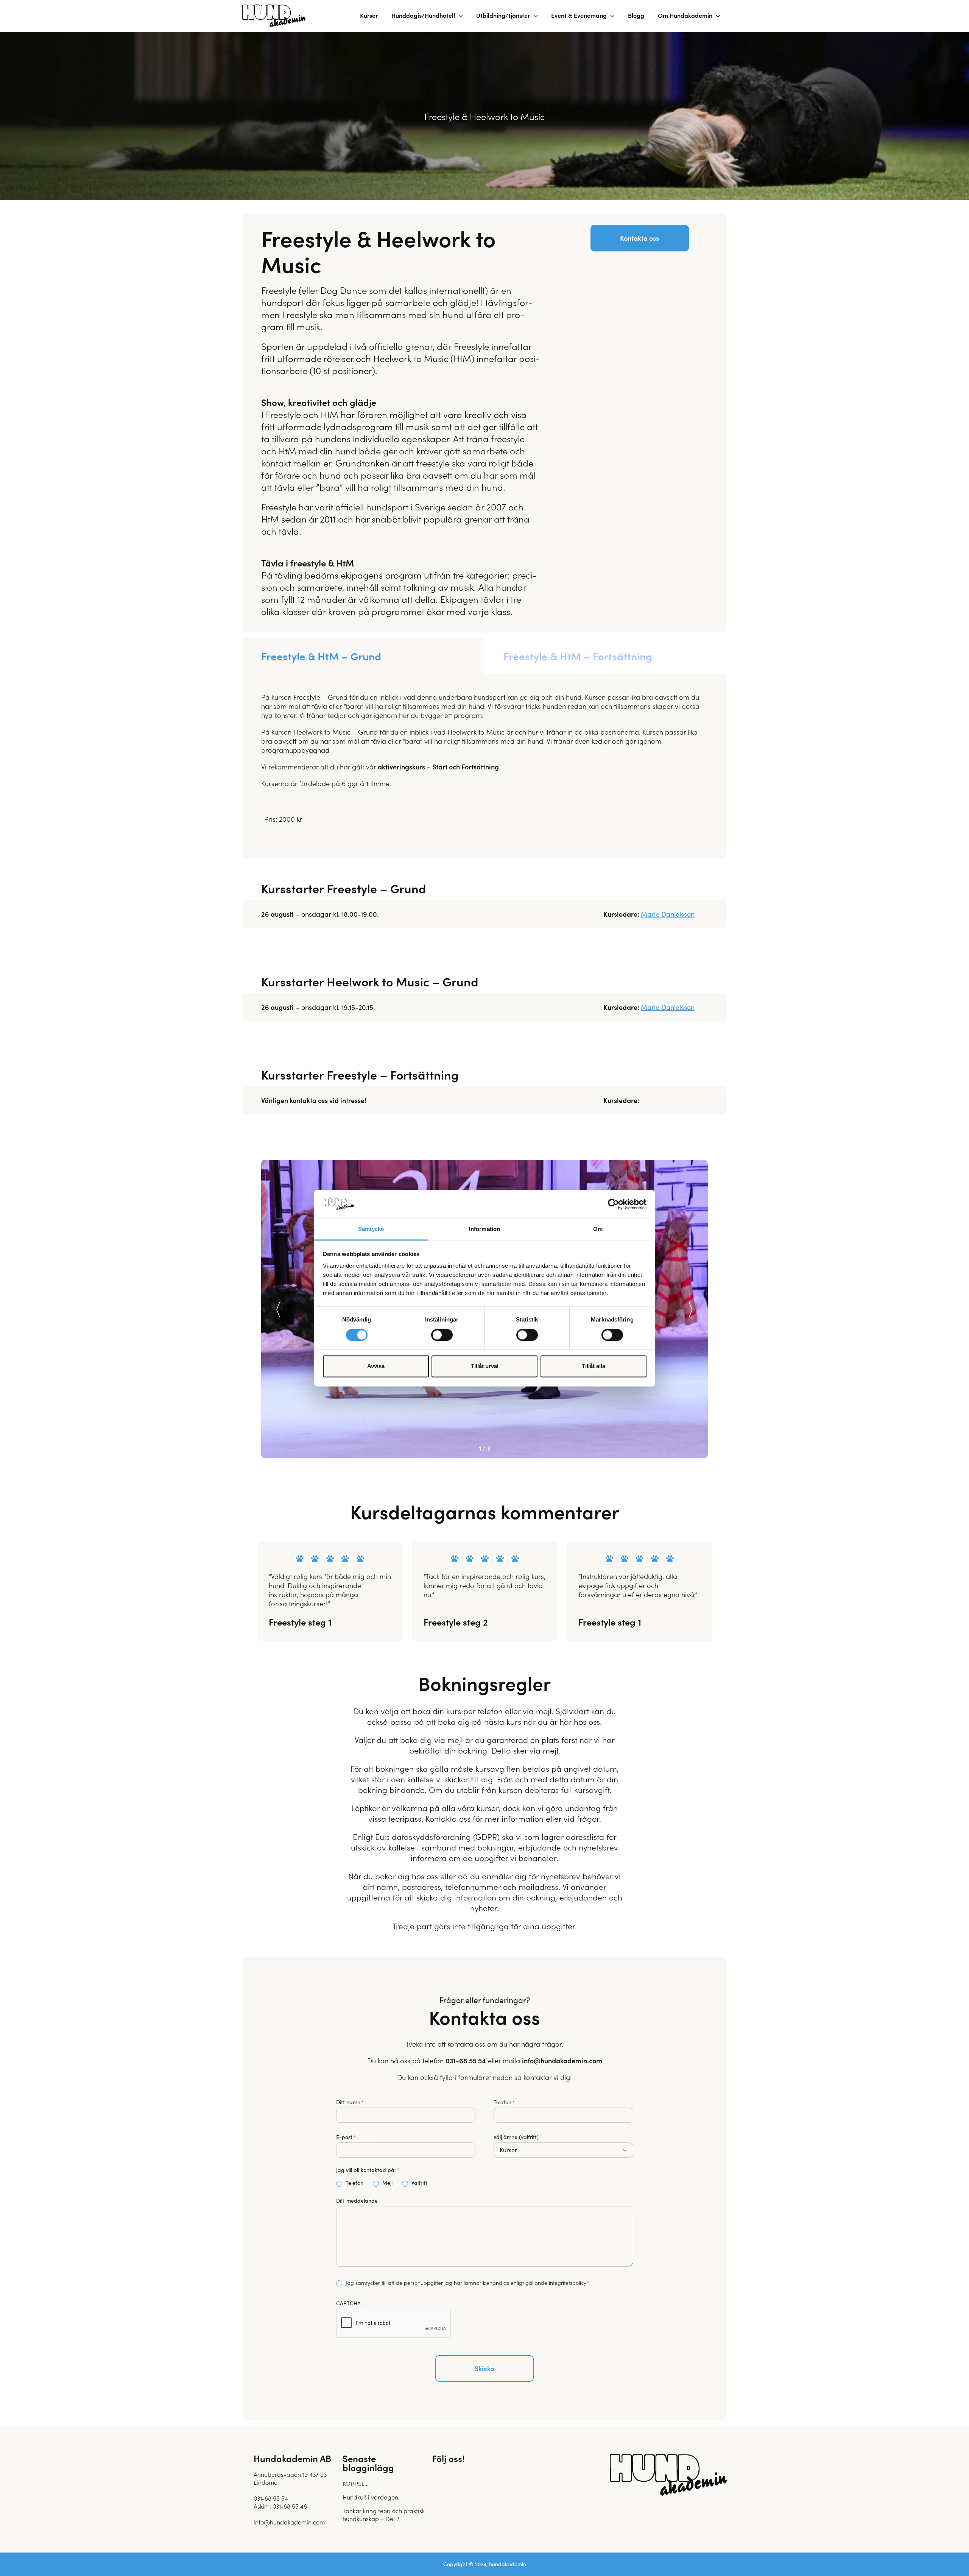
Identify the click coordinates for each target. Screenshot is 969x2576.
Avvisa (376, 1366)
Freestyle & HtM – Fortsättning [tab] (578, 656)
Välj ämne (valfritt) (516, 2137)
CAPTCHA (348, 2303)
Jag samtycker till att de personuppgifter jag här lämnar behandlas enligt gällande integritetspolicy (466, 2283)
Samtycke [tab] (371, 1229)
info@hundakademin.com (562, 2060)
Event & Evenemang (579, 15)
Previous (278, 1310)
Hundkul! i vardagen (370, 2497)
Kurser (369, 15)
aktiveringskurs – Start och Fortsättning (438, 767)
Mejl (378, 2183)
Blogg (636, 15)
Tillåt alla (594, 1366)
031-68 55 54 (466, 2060)
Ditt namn (350, 2102)
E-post (346, 2137)
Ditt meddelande (357, 2201)
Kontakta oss (640, 238)
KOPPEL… (355, 2483)
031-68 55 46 (290, 2506)
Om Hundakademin (685, 15)
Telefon (504, 2102)
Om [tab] (598, 1229)
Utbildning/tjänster (503, 15)
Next (691, 1310)
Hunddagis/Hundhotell (423, 15)
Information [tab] (484, 1229)
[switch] (442, 1335)
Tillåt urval (485, 1366)
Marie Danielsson (668, 914)
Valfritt (413, 2183)
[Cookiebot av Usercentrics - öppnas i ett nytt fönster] (613, 1204)
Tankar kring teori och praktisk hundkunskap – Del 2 (384, 2514)
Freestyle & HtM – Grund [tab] (321, 656)
